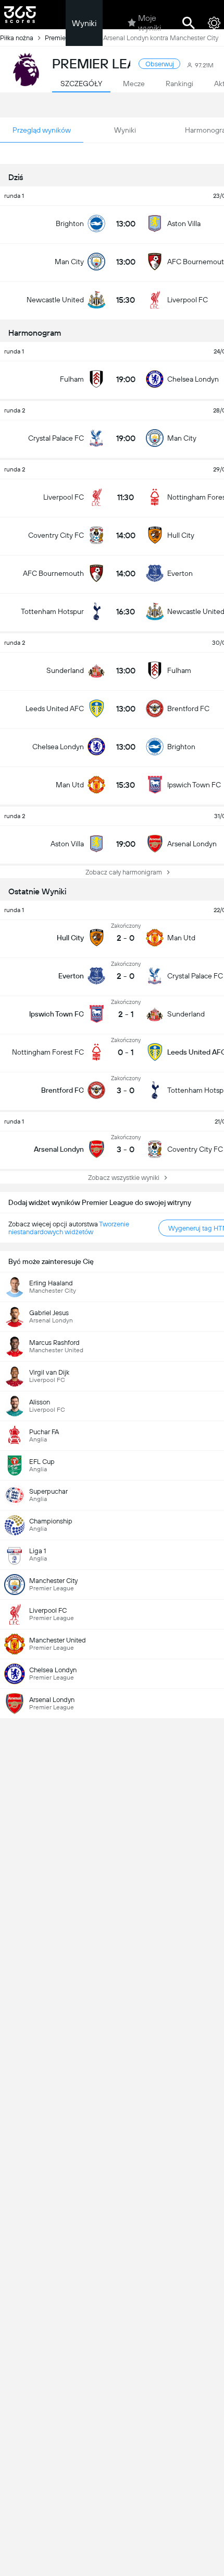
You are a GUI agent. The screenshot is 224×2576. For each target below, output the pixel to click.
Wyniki (84, 23)
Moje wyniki (150, 23)
